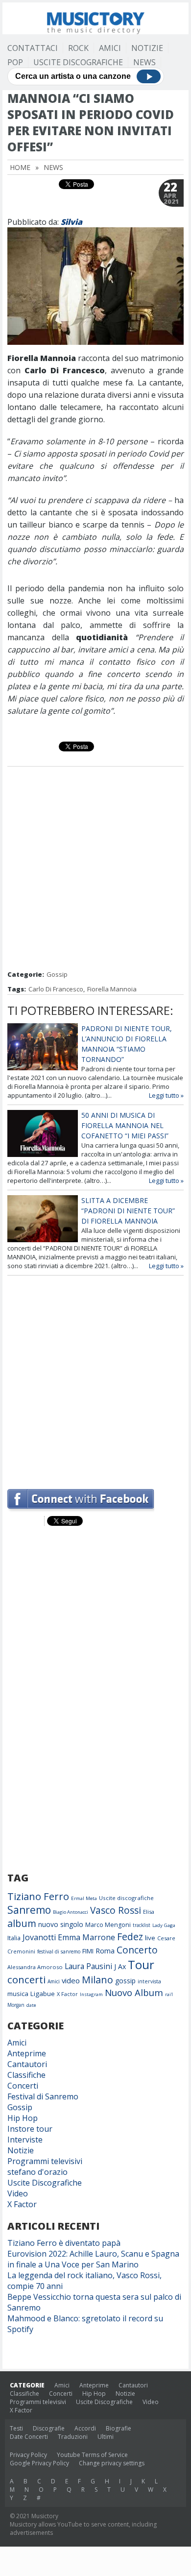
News (144, 62)
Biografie (119, 2428)
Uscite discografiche (126, 1898)
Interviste (25, 2140)
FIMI (88, 1951)
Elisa (149, 1912)
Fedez (130, 1937)
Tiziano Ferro (38, 1896)
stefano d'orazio (37, 2172)
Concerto (137, 1950)
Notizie (147, 48)
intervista (149, 1981)
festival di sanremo (59, 1951)
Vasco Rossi (116, 1910)
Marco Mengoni (108, 1925)
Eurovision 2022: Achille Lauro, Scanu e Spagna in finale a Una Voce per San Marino (93, 2259)
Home (20, 167)
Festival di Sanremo (43, 2096)
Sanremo (29, 1910)
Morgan (16, 2005)
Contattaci (33, 48)
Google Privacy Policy (39, 2463)
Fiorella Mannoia (112, 989)
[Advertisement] (95, 869)
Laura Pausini (88, 1966)
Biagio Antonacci (71, 1912)
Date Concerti (29, 2437)
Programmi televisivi (45, 2161)
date (31, 2005)
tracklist (142, 1925)
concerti (26, 1979)
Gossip (57, 974)
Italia (14, 1938)
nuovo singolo (61, 1924)
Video (18, 2193)
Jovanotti (39, 1937)
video (71, 1980)
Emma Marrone (86, 1937)
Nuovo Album (134, 1992)
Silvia (72, 222)
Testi (16, 2428)
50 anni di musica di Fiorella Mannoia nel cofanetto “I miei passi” (125, 1125)
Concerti (23, 2086)
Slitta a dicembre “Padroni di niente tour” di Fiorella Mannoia (128, 1211)
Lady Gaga (164, 1925)
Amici (110, 48)
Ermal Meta (84, 1898)
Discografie (49, 2428)
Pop (15, 62)
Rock (78, 48)
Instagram (91, 1994)
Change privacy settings (112, 2463)
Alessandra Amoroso (35, 1967)
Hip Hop (23, 2118)
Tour (141, 1964)
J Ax (120, 1966)
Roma (105, 1950)
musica (18, 1994)
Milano (97, 1980)
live (150, 1938)
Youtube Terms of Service (92, 2455)
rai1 (169, 1994)
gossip (125, 1981)
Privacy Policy (28, 2455)
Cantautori (27, 2064)
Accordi (85, 2428)
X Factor (67, 1994)
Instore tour (30, 2129)
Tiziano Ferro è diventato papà (64, 2243)
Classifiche (26, 2075)
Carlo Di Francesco (56, 989)
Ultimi (106, 2437)
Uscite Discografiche (78, 62)
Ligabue (43, 1994)
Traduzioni (73, 2437)
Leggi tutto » (166, 1095)
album (22, 1923)
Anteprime (27, 2053)
